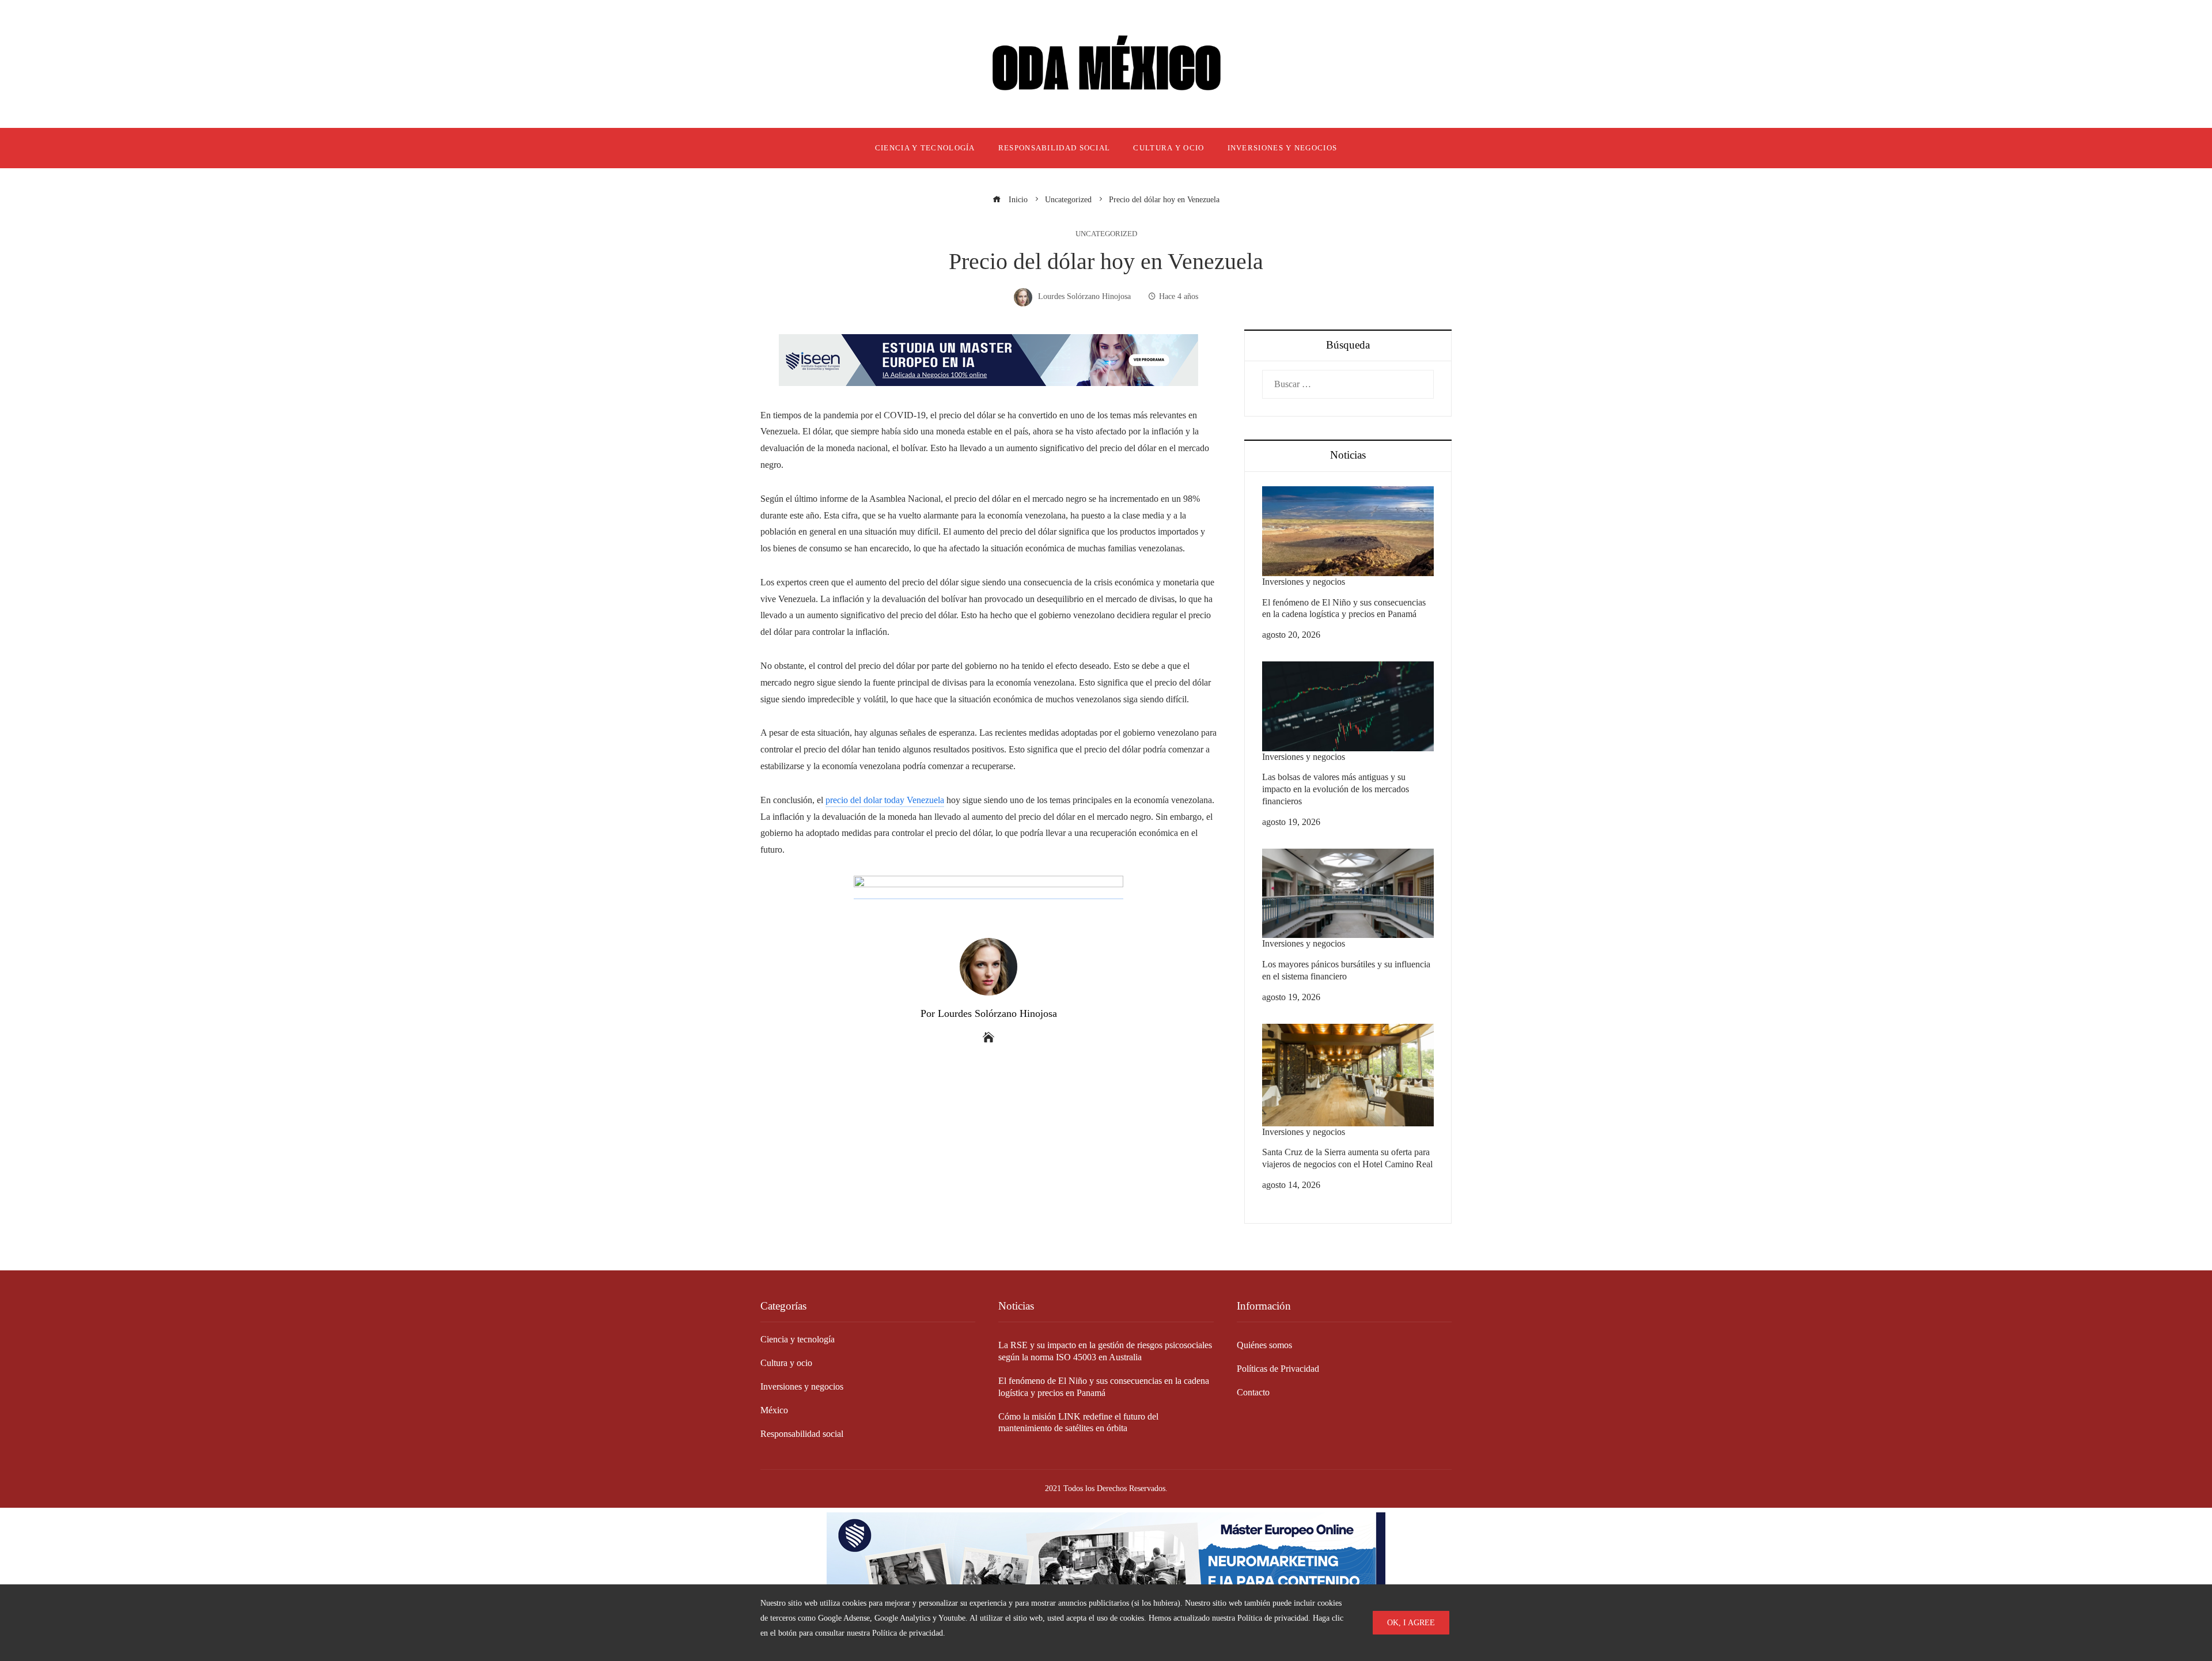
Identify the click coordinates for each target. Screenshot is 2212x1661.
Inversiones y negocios (1304, 582)
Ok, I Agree (1411, 1622)
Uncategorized (1106, 234)
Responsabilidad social (802, 1434)
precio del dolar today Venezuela (885, 800)
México (774, 1410)
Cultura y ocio (786, 1363)
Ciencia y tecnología (798, 1339)
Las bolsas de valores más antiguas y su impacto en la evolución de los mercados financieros (1336, 789)
